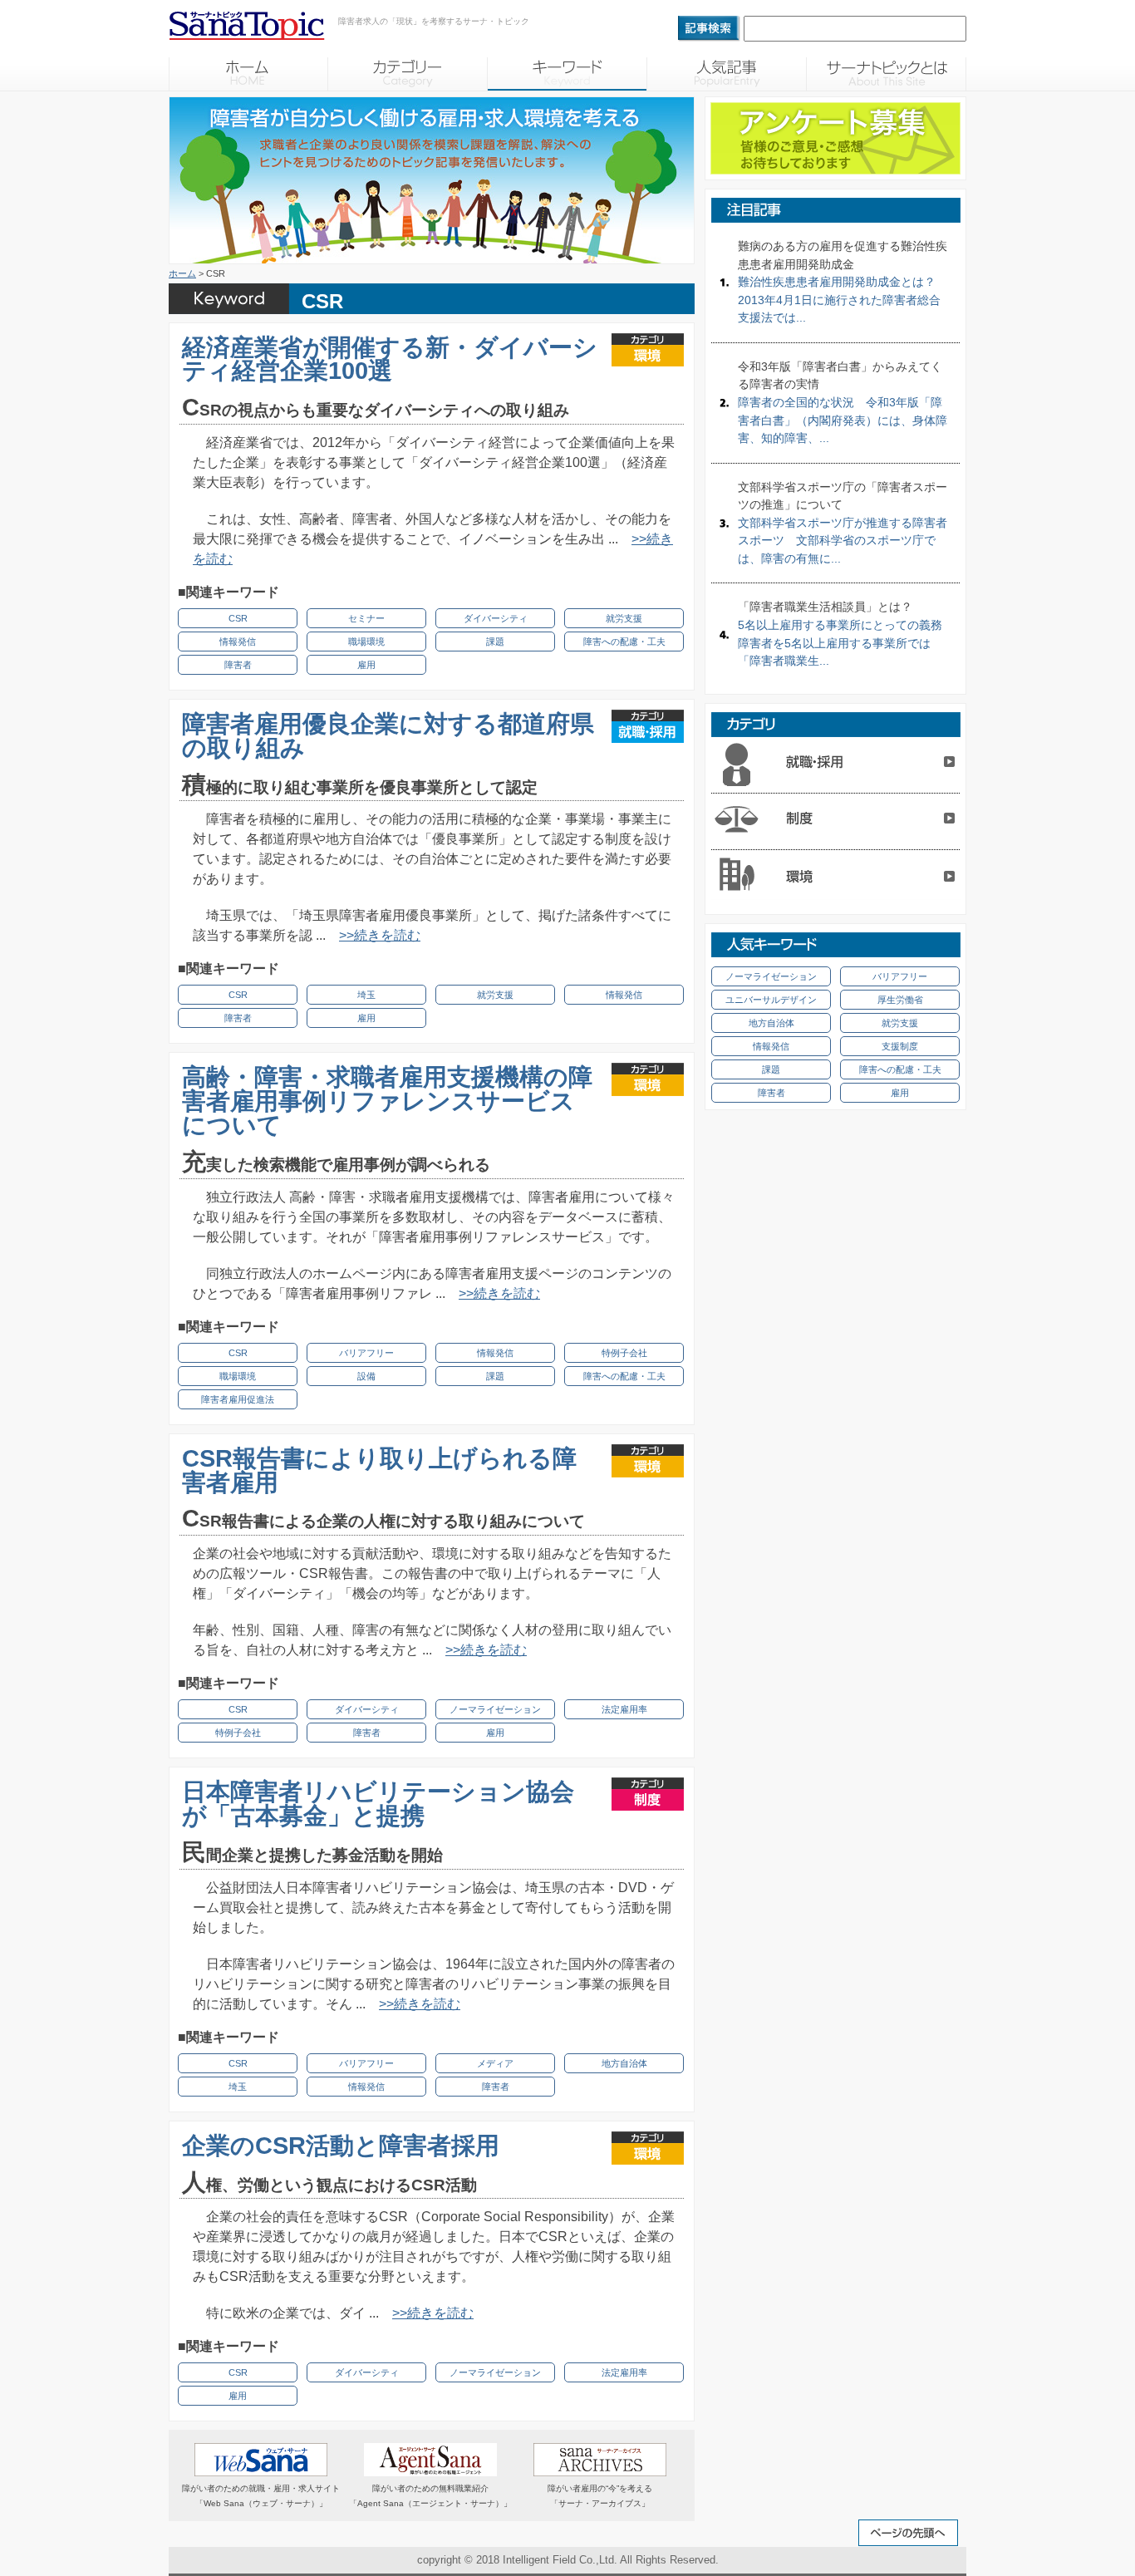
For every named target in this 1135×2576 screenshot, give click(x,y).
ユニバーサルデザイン (771, 1000)
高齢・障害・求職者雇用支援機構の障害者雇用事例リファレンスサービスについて (387, 1101)
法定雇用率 (624, 1709)
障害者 (238, 665)
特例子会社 (624, 1353)
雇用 (366, 665)
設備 (366, 1376)
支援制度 (900, 1046)
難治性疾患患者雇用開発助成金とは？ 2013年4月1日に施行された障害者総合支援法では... (843, 282)
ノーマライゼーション (495, 1709)
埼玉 (366, 995)
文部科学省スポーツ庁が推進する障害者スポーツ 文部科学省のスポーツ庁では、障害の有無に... (843, 523)
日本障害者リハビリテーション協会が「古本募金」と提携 (378, 1804)
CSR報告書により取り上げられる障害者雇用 (379, 1470)
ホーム (182, 273)
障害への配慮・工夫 (624, 642)
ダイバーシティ (496, 618)
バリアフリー (366, 1353)
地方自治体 (624, 2063)
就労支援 (624, 618)
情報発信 (238, 642)
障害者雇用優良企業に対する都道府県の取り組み (388, 736)
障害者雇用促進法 (238, 1399)
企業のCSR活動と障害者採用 (341, 2146)
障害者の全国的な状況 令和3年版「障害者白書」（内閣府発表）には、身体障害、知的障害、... (843, 402)
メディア (495, 2063)
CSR (238, 618)
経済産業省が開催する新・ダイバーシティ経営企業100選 (390, 359)
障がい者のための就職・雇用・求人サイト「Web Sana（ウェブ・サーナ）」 (261, 2496)
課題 (495, 642)
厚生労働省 (900, 1000)
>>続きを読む (380, 935)
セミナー (366, 618)
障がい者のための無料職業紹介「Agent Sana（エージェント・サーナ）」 (430, 2496)
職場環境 (366, 642)
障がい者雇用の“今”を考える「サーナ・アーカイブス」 (600, 2496)
